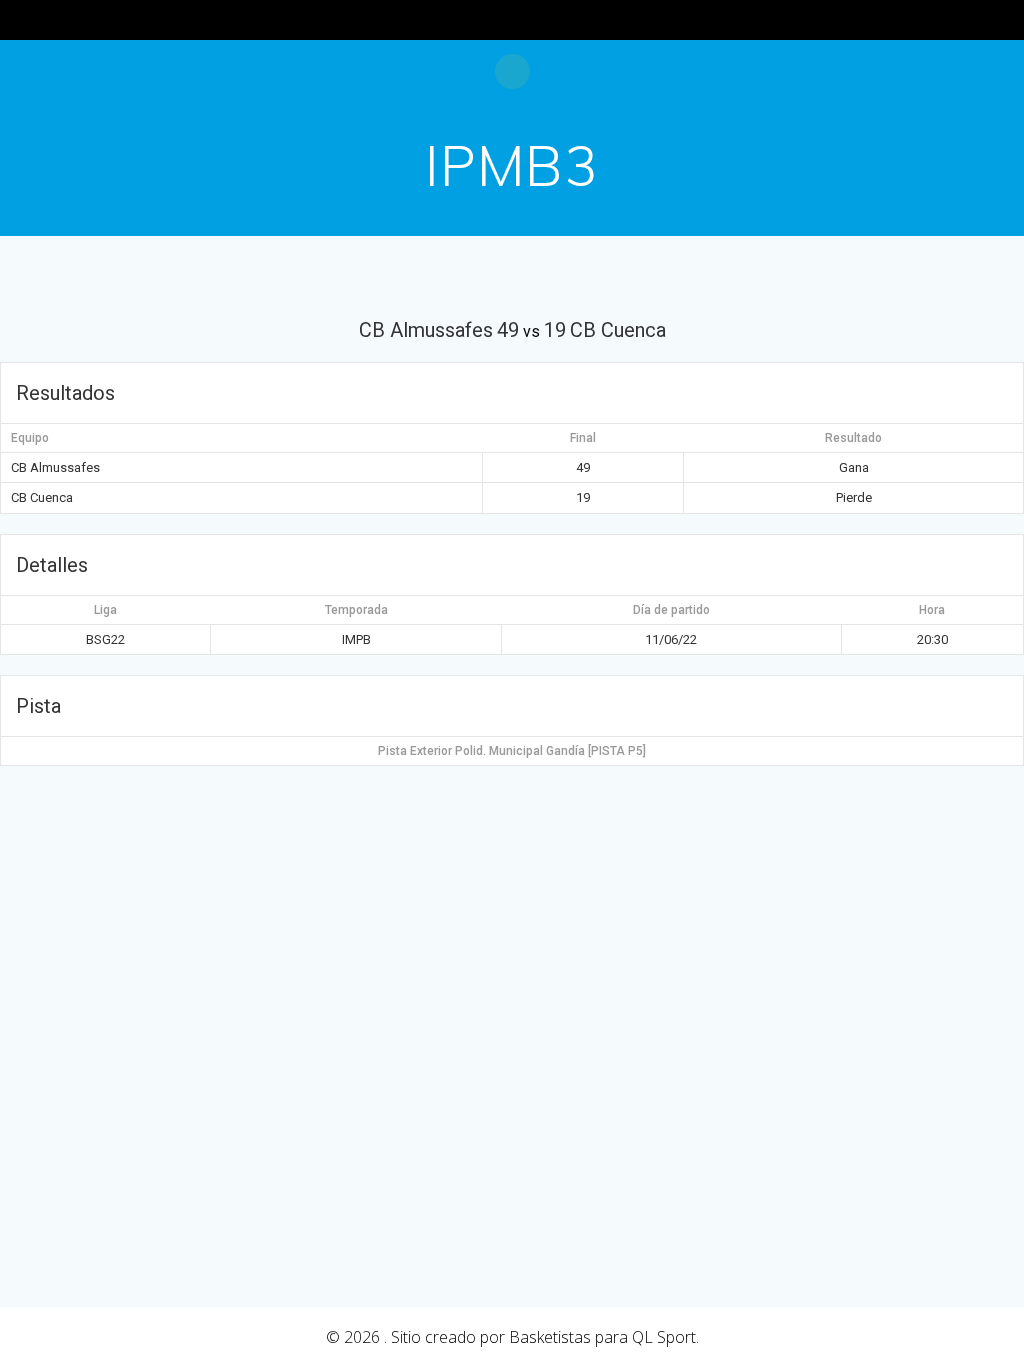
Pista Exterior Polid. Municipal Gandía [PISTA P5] (512, 751)
